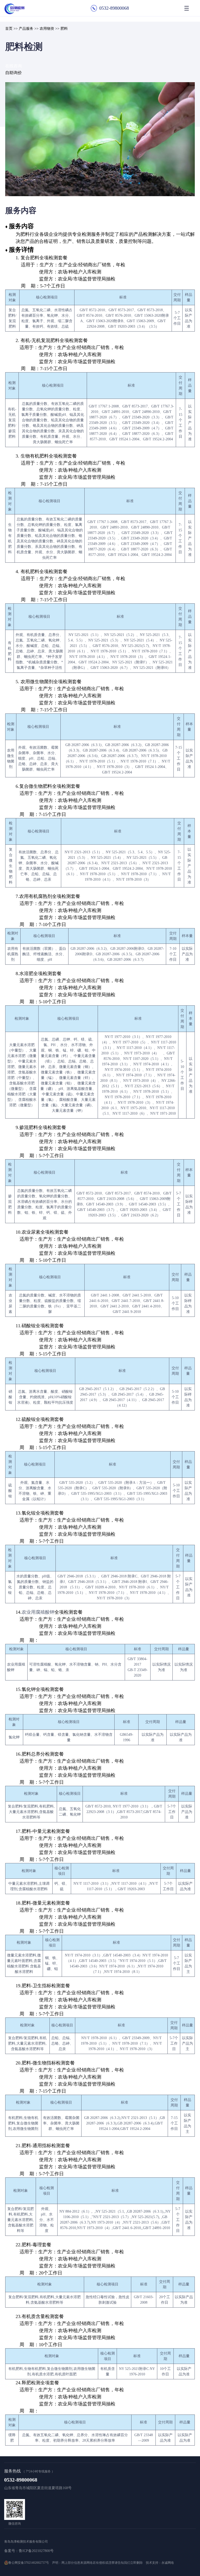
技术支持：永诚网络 (160, 2563)
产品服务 (26, 29)
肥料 (64, 29)
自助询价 (14, 73)
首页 (9, 29)
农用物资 (47, 29)
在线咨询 (14, 66)
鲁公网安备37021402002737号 (29, 2563)
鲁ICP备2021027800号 (36, 2551)
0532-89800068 (114, 8)
